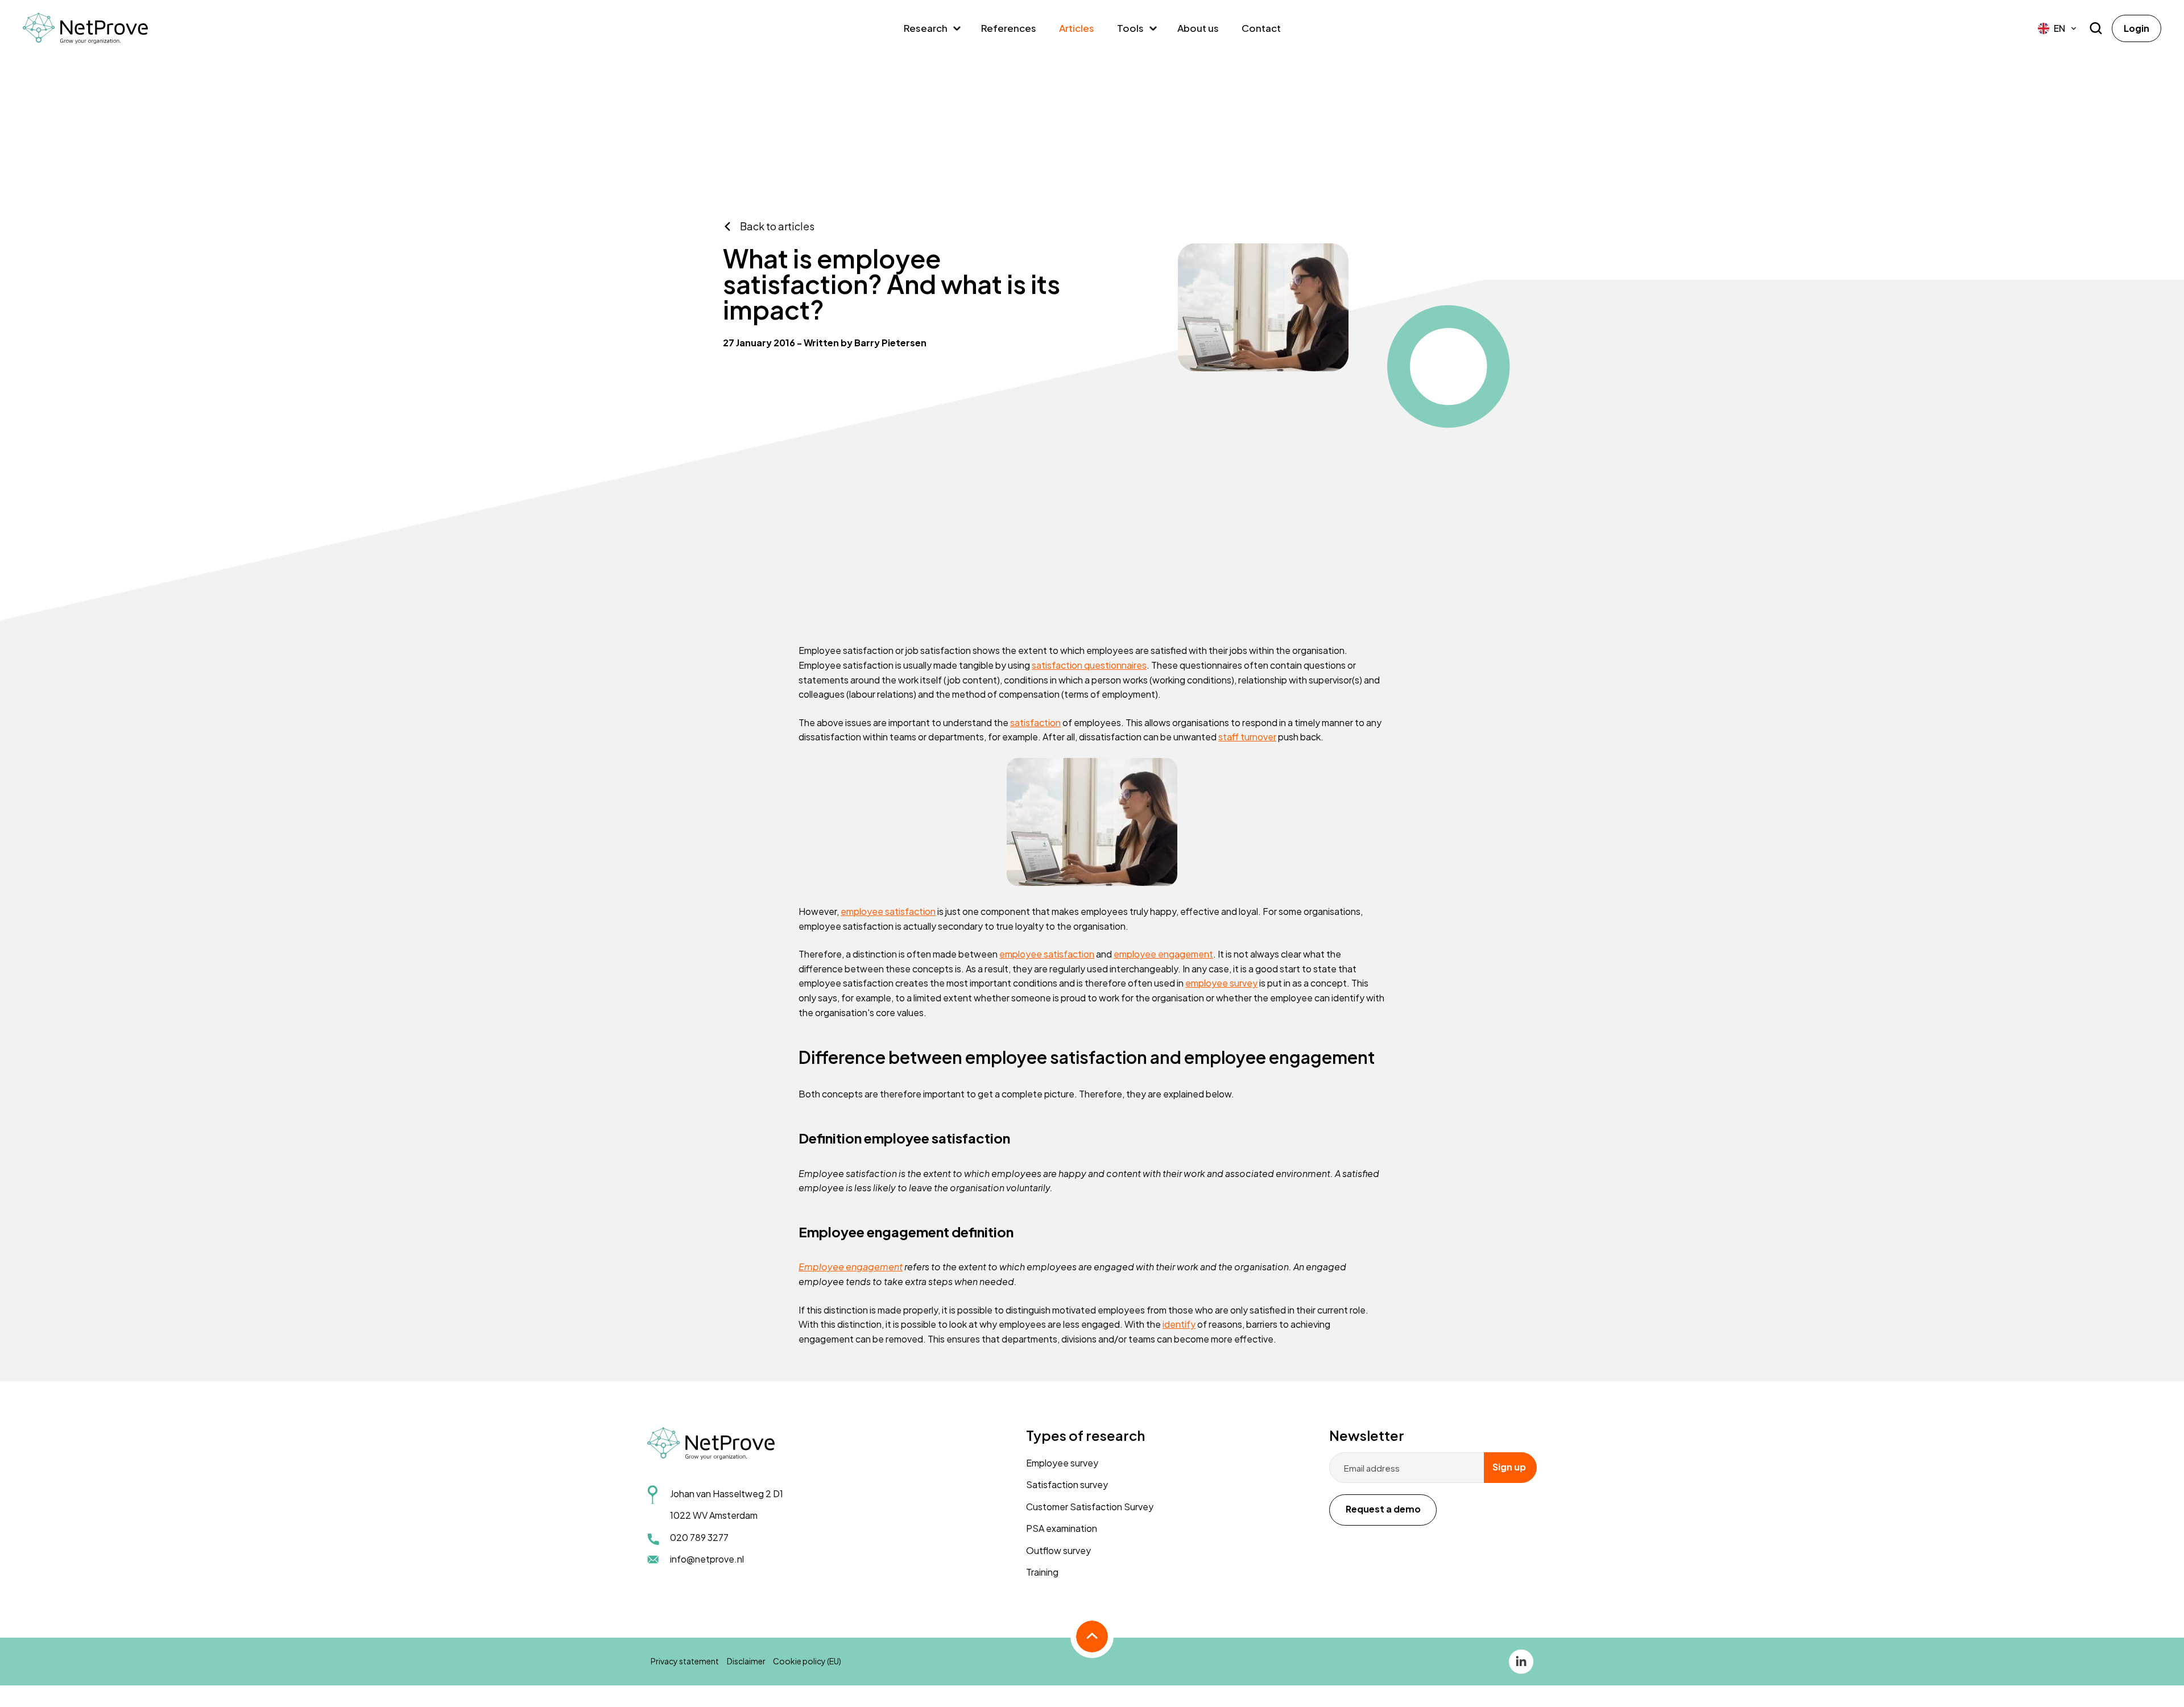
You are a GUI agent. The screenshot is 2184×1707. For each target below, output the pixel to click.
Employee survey (1062, 1463)
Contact (1261, 28)
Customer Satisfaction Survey (1090, 1507)
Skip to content (36, 208)
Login (2137, 28)
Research (926, 28)
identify (1179, 1324)
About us (1198, 28)
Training (1042, 1572)
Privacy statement (685, 1661)
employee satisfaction (888, 911)
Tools (1130, 28)
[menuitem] (2058, 28)
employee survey (1221, 983)
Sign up (1509, 1467)
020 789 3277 (699, 1537)
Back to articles (777, 226)
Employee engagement (851, 1267)
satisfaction (1035, 722)
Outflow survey (1058, 1550)
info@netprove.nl (707, 1559)
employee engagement (1163, 954)
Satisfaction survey (1067, 1484)
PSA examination (1062, 1528)
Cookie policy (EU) (807, 1661)
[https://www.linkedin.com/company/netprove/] (1521, 1660)
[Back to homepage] (85, 28)
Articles (1077, 28)
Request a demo (1383, 1509)
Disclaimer (746, 1661)
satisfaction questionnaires (1089, 665)
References (1009, 28)
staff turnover (1247, 737)
